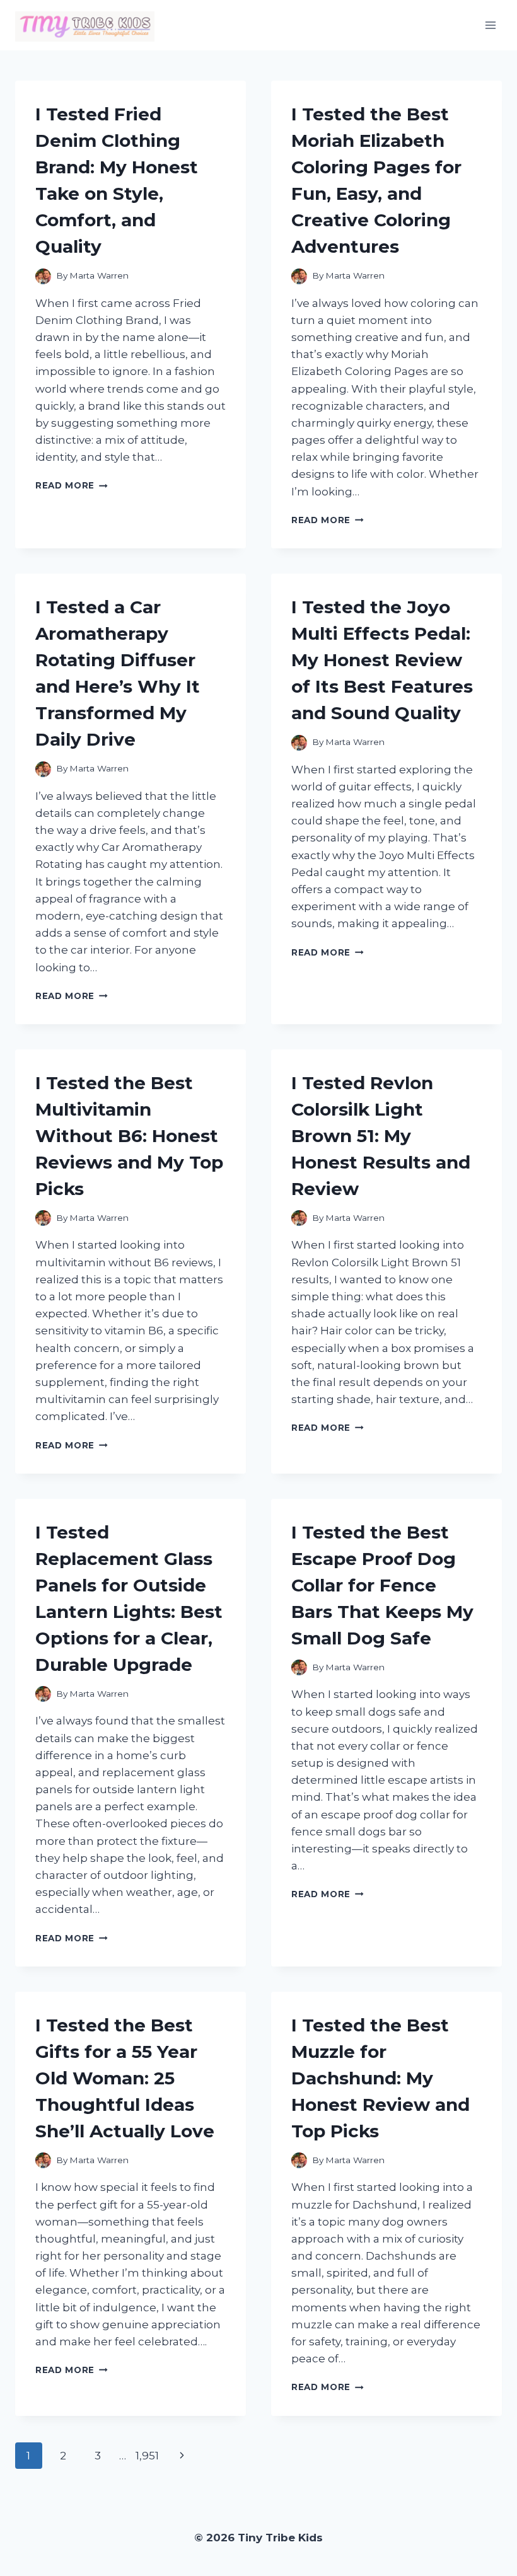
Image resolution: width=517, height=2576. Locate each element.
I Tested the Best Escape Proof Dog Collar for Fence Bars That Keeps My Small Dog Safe (382, 1585)
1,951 (147, 2456)
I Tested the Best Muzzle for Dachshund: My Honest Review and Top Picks (380, 2078)
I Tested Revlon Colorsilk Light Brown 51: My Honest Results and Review (381, 1136)
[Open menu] (490, 25)
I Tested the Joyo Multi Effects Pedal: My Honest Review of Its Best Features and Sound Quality (382, 660)
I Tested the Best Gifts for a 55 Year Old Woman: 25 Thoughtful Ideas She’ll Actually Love (125, 2078)
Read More (72, 485)
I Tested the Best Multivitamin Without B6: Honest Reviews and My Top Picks (129, 1136)
